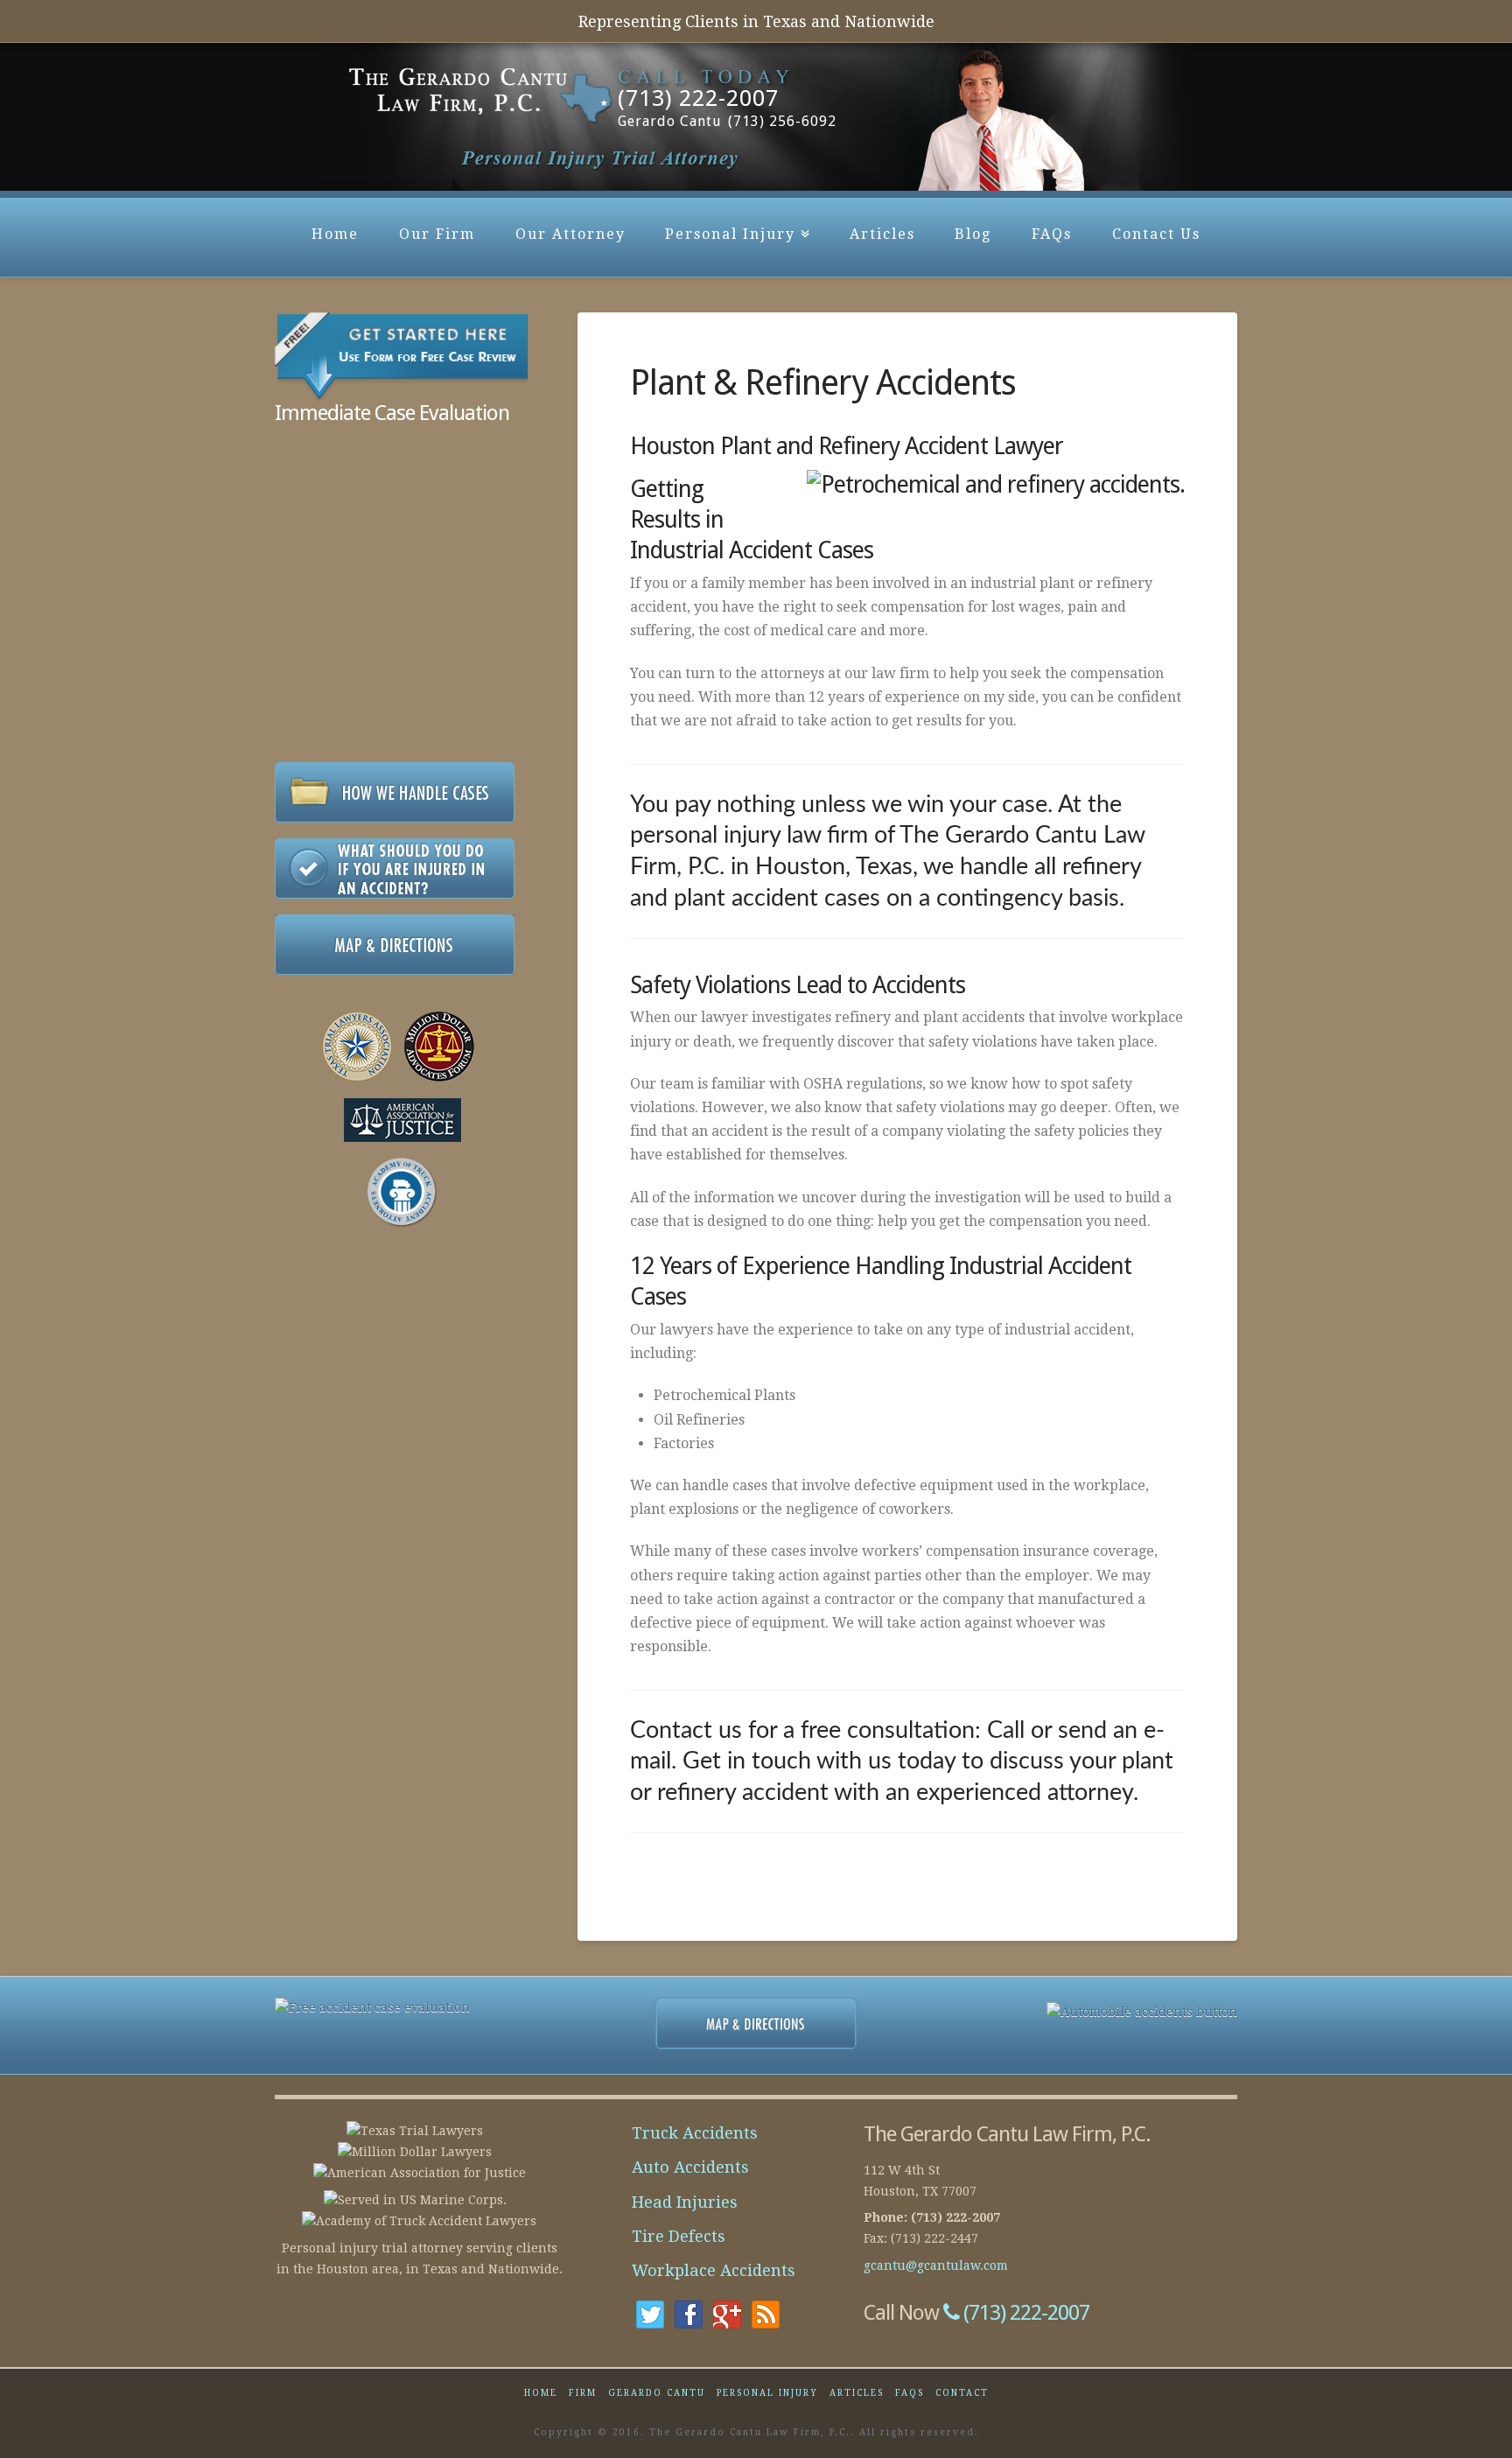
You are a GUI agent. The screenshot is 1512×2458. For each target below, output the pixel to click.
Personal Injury (735, 220)
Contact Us (1156, 234)
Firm (583, 2393)
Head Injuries (685, 2202)
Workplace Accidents (714, 2270)
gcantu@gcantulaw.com (936, 2265)
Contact (962, 2393)
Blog (973, 234)
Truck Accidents (695, 2133)
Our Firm (437, 234)
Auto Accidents (690, 2167)
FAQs (1052, 234)
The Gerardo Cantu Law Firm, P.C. (441, 109)
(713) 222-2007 (1024, 2313)
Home (335, 234)
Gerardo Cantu (657, 2393)
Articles (882, 234)
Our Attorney (570, 234)
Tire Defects (679, 2236)
